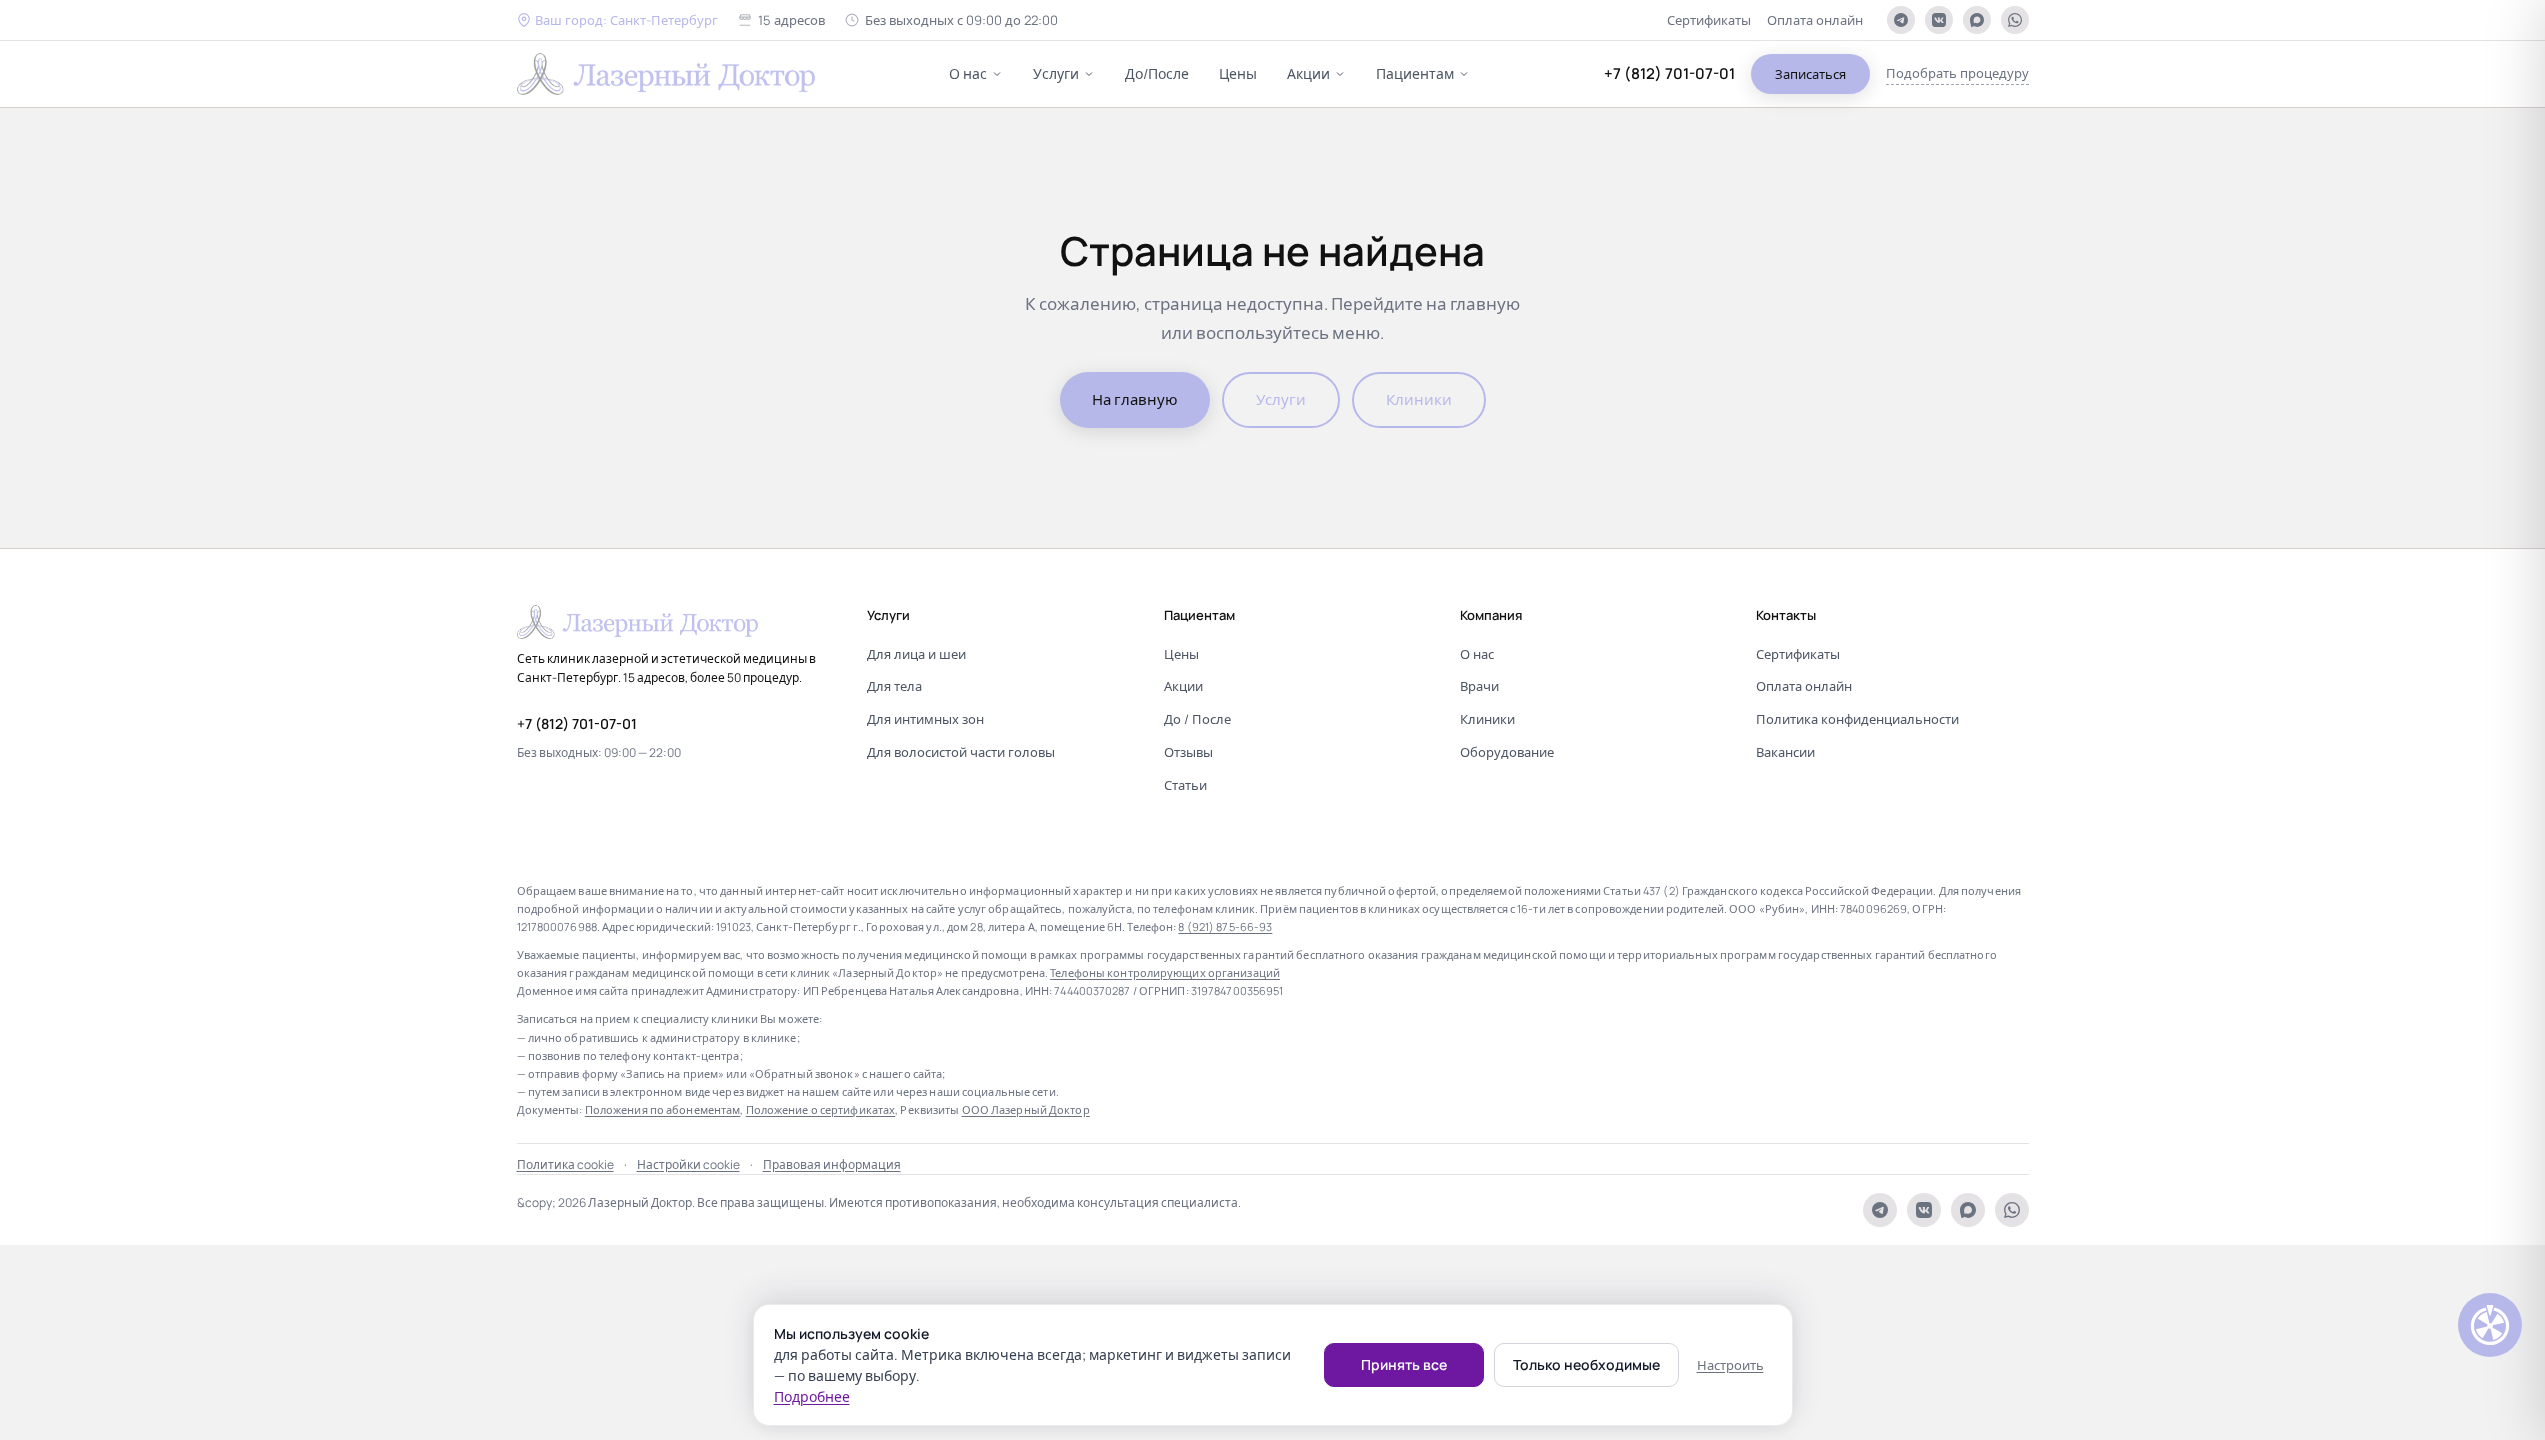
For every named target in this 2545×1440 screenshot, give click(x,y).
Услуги (1056, 73)
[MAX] (1977, 20)
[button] (617, 20)
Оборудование (1507, 752)
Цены (1238, 73)
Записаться (1810, 74)
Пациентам (1415, 73)
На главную (1135, 399)
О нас (968, 73)
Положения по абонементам (663, 1109)
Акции (1308, 73)
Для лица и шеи (916, 654)
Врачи (1479, 686)
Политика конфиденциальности (1857, 719)
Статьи (1185, 785)
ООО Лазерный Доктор (1026, 1109)
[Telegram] (1901, 20)
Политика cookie (565, 1164)
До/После (1157, 73)
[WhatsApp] (2015, 20)
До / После (1197, 719)
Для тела (894, 686)
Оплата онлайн (1815, 20)
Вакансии (1785, 752)
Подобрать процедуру (1957, 73)
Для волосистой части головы (961, 752)
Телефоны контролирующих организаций (1165, 972)
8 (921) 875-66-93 (1225, 926)
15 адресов (791, 20)
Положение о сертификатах (821, 1109)
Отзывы (1188, 752)
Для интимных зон (925, 719)
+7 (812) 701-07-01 (1669, 73)
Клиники (1419, 399)
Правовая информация (832, 1164)
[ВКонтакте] (1939, 20)
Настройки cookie (688, 1164)
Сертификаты (1709, 20)
